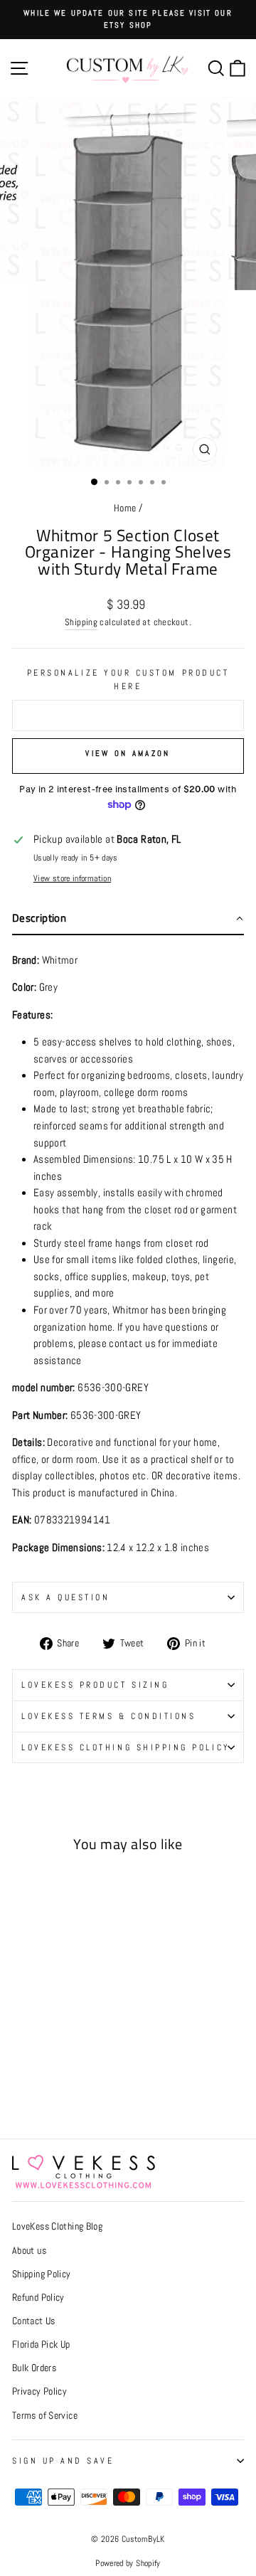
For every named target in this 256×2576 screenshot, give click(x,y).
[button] (128, 919)
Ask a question (65, 1597)
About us (29, 2251)
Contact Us (34, 2321)
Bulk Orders (34, 2368)
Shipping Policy (42, 2274)
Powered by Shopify (128, 2563)
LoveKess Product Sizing (95, 1684)
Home (125, 508)
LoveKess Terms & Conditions (108, 1716)
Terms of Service (45, 2416)
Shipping (81, 622)
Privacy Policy (39, 2391)
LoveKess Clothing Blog (57, 2226)
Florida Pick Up (41, 2345)
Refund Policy (38, 2298)
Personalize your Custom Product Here (128, 679)
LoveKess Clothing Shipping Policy (126, 1747)
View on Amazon (128, 753)
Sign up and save (63, 2460)
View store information (72, 878)
